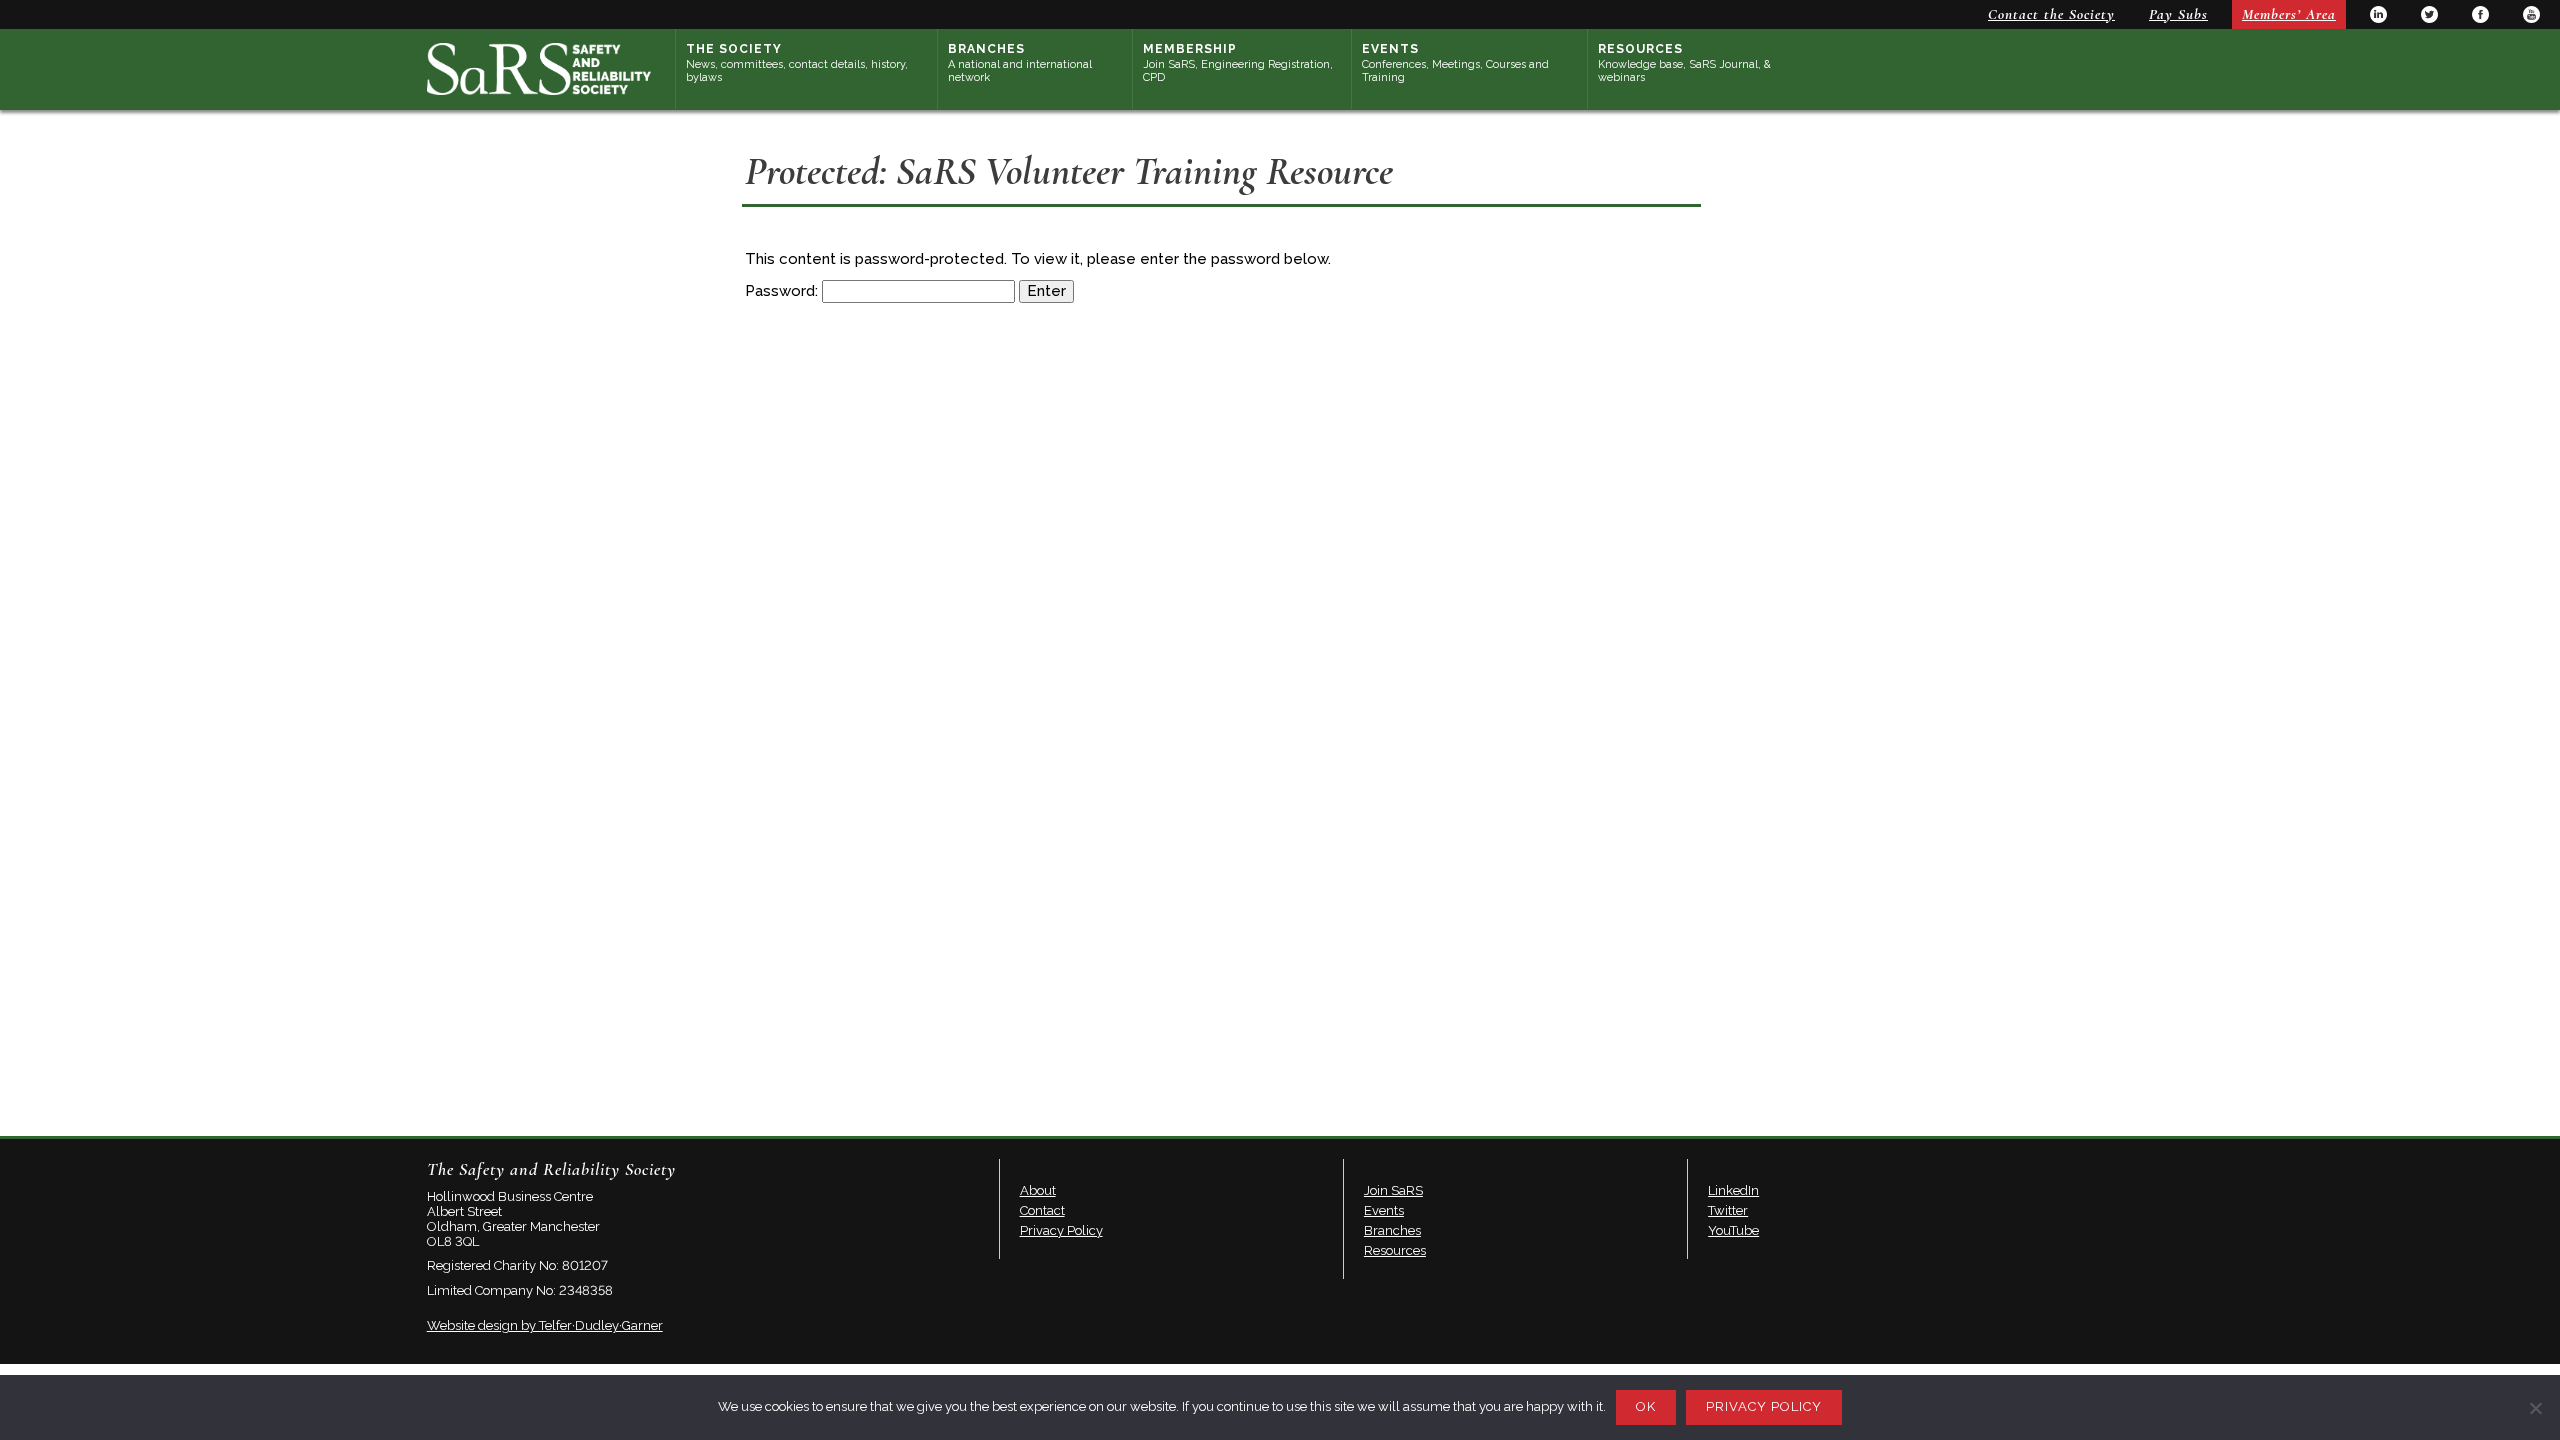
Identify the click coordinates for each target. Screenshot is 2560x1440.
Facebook (2480, 14)
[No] (2535, 1408)
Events (1455, 63)
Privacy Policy (1061, 1230)
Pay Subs (2178, 14)
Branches (1020, 63)
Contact (1042, 1210)
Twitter (2429, 14)
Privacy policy (1764, 1406)
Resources (1684, 63)
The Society (797, 63)
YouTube (2531, 14)
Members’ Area (2289, 14)
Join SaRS (1393, 1190)
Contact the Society (2051, 14)
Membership (1238, 63)
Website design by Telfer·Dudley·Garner (545, 1325)
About (1038, 1190)
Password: (783, 291)
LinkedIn (2378, 14)
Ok (1646, 1406)
